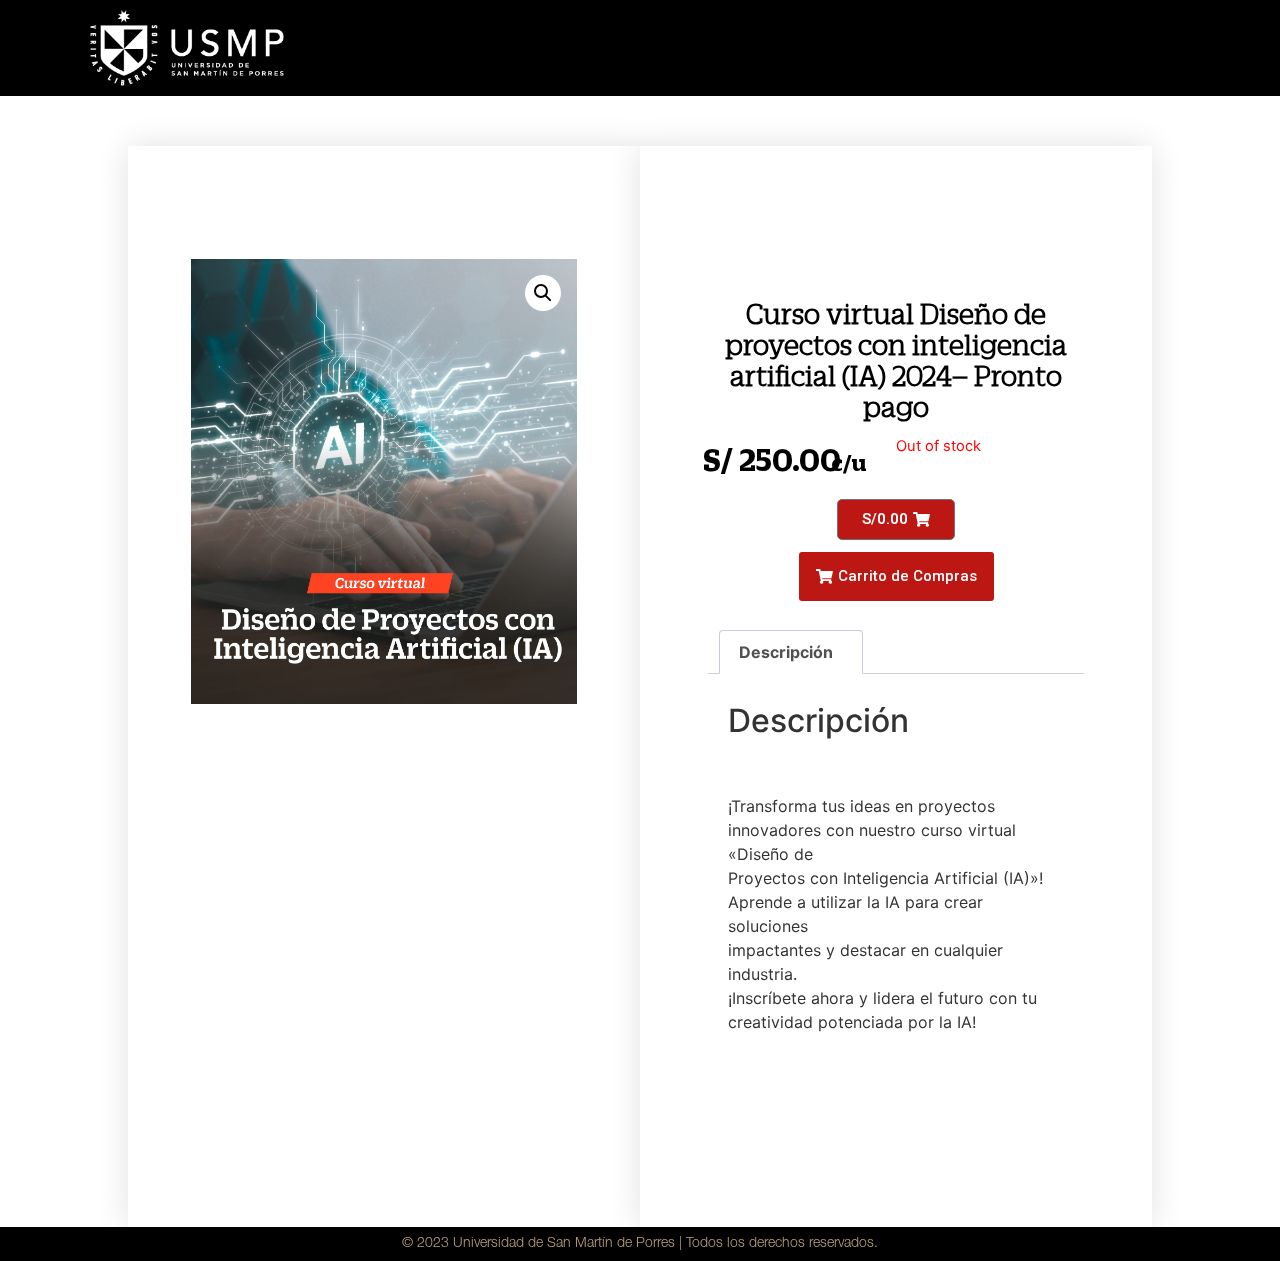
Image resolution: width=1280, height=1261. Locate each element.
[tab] (791, 652)
